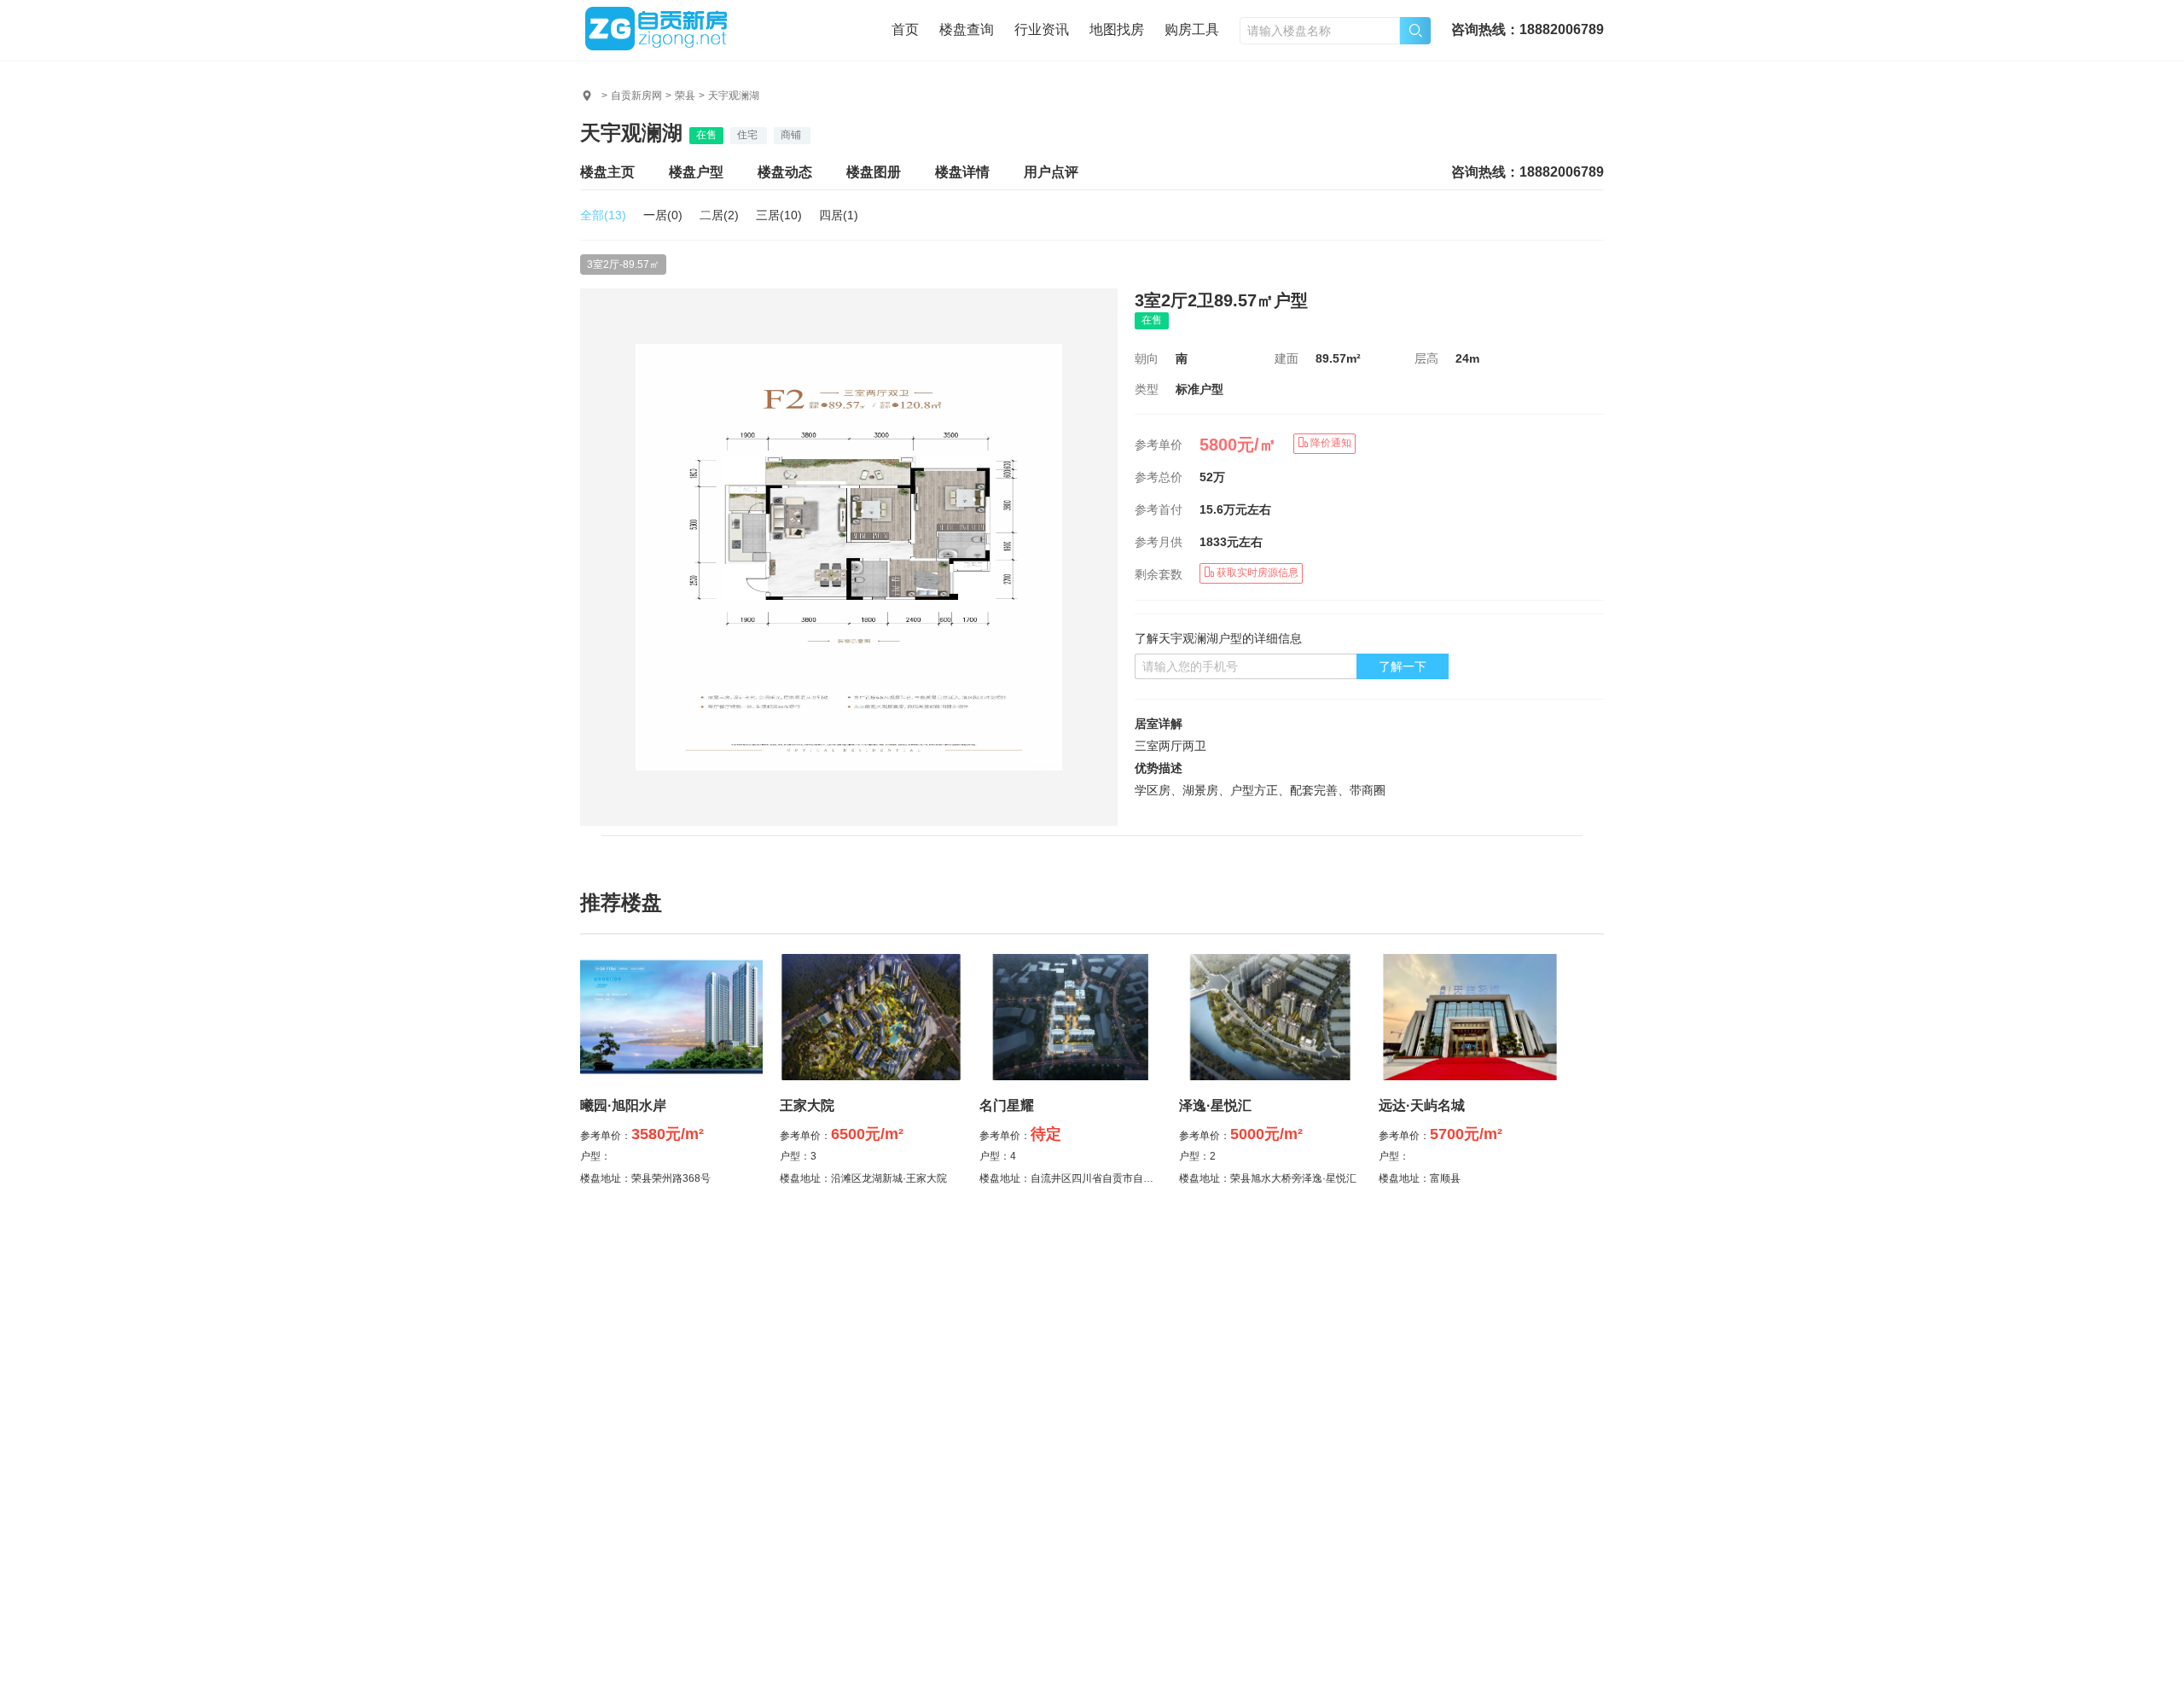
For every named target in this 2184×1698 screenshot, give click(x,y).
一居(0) (663, 215)
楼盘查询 (967, 29)
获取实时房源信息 (1256, 573)
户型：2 (1197, 1156)
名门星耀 (1007, 1105)
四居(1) (839, 215)
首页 (905, 29)
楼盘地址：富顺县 (1420, 1178)
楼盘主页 (607, 172)
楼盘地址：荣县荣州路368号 (645, 1178)
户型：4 (998, 1156)
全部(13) (603, 215)
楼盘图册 (874, 172)
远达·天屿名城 (1422, 1105)
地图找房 (1117, 29)
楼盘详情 (962, 172)
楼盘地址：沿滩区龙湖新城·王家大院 (863, 1178)
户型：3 (798, 1156)
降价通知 (1330, 443)
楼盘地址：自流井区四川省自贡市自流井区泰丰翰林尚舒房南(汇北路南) (1141, 1178)
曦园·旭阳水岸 (623, 1105)
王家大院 (807, 1105)
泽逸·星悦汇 (1215, 1105)
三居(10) (779, 215)
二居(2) (719, 215)
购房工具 (1192, 29)
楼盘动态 (785, 172)
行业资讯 (1042, 29)
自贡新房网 (636, 96)
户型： (595, 1156)
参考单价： (642, 1136)
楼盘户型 (696, 172)
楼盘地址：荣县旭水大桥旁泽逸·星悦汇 (1268, 1178)
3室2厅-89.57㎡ (623, 265)
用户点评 (1051, 172)
